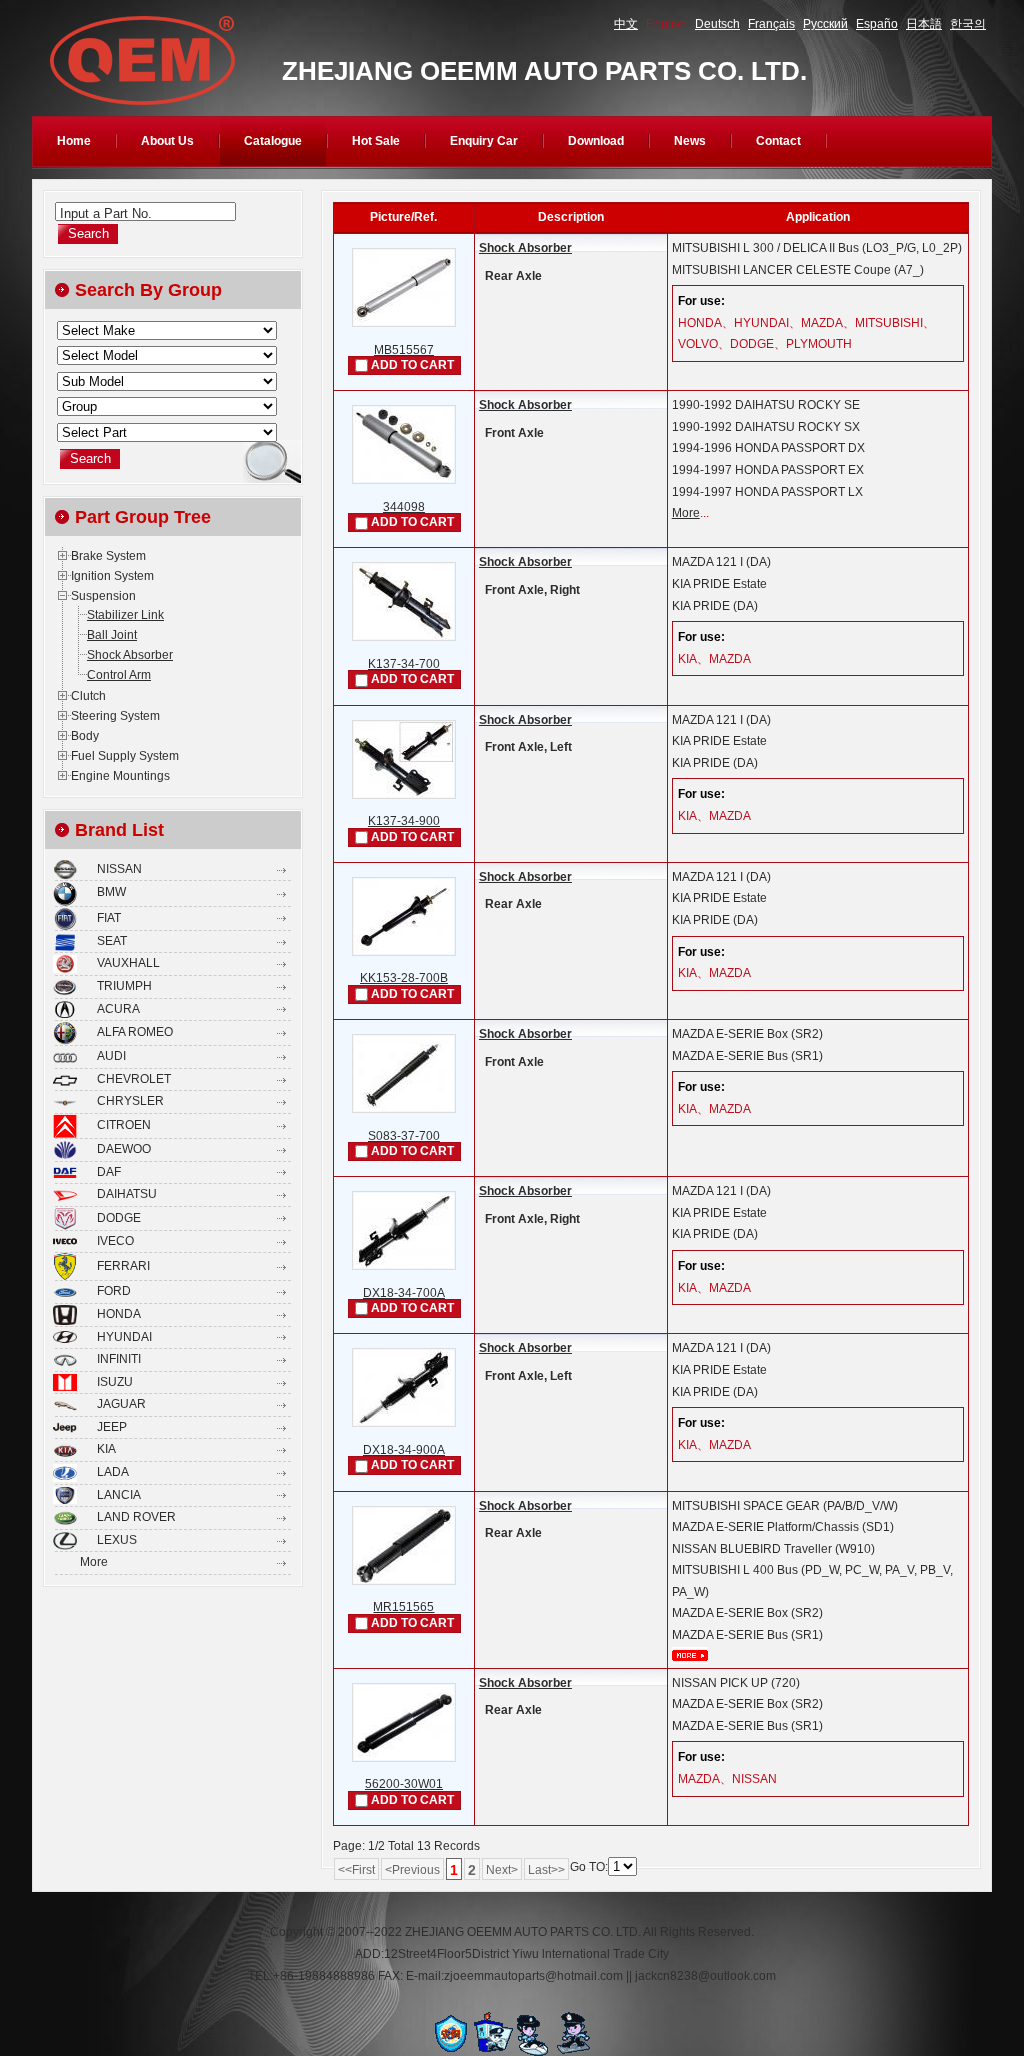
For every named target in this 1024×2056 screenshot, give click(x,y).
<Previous (412, 1870)
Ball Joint (112, 635)
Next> (502, 1870)
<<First (356, 1870)
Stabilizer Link (125, 615)
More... (690, 1655)
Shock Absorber (525, 248)
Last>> (546, 1870)
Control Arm (119, 675)
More (686, 513)
